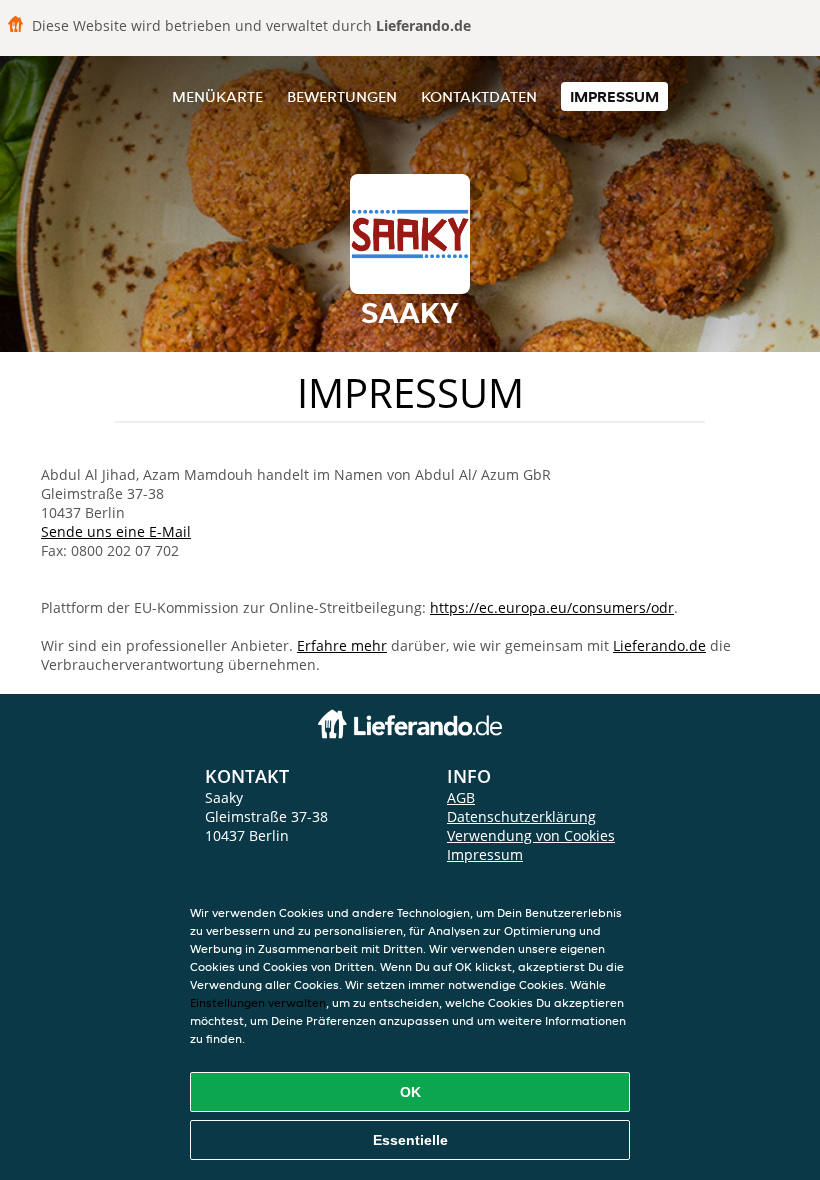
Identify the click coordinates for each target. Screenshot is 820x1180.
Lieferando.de (659, 645)
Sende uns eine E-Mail (116, 531)
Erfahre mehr (342, 645)
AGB (461, 797)
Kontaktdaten (479, 96)
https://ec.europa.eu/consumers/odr (552, 607)
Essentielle (410, 1140)
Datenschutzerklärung (521, 816)
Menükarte (217, 96)
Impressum (614, 96)
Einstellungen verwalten (258, 1002)
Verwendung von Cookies (531, 835)
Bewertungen (342, 96)
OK (410, 1092)
